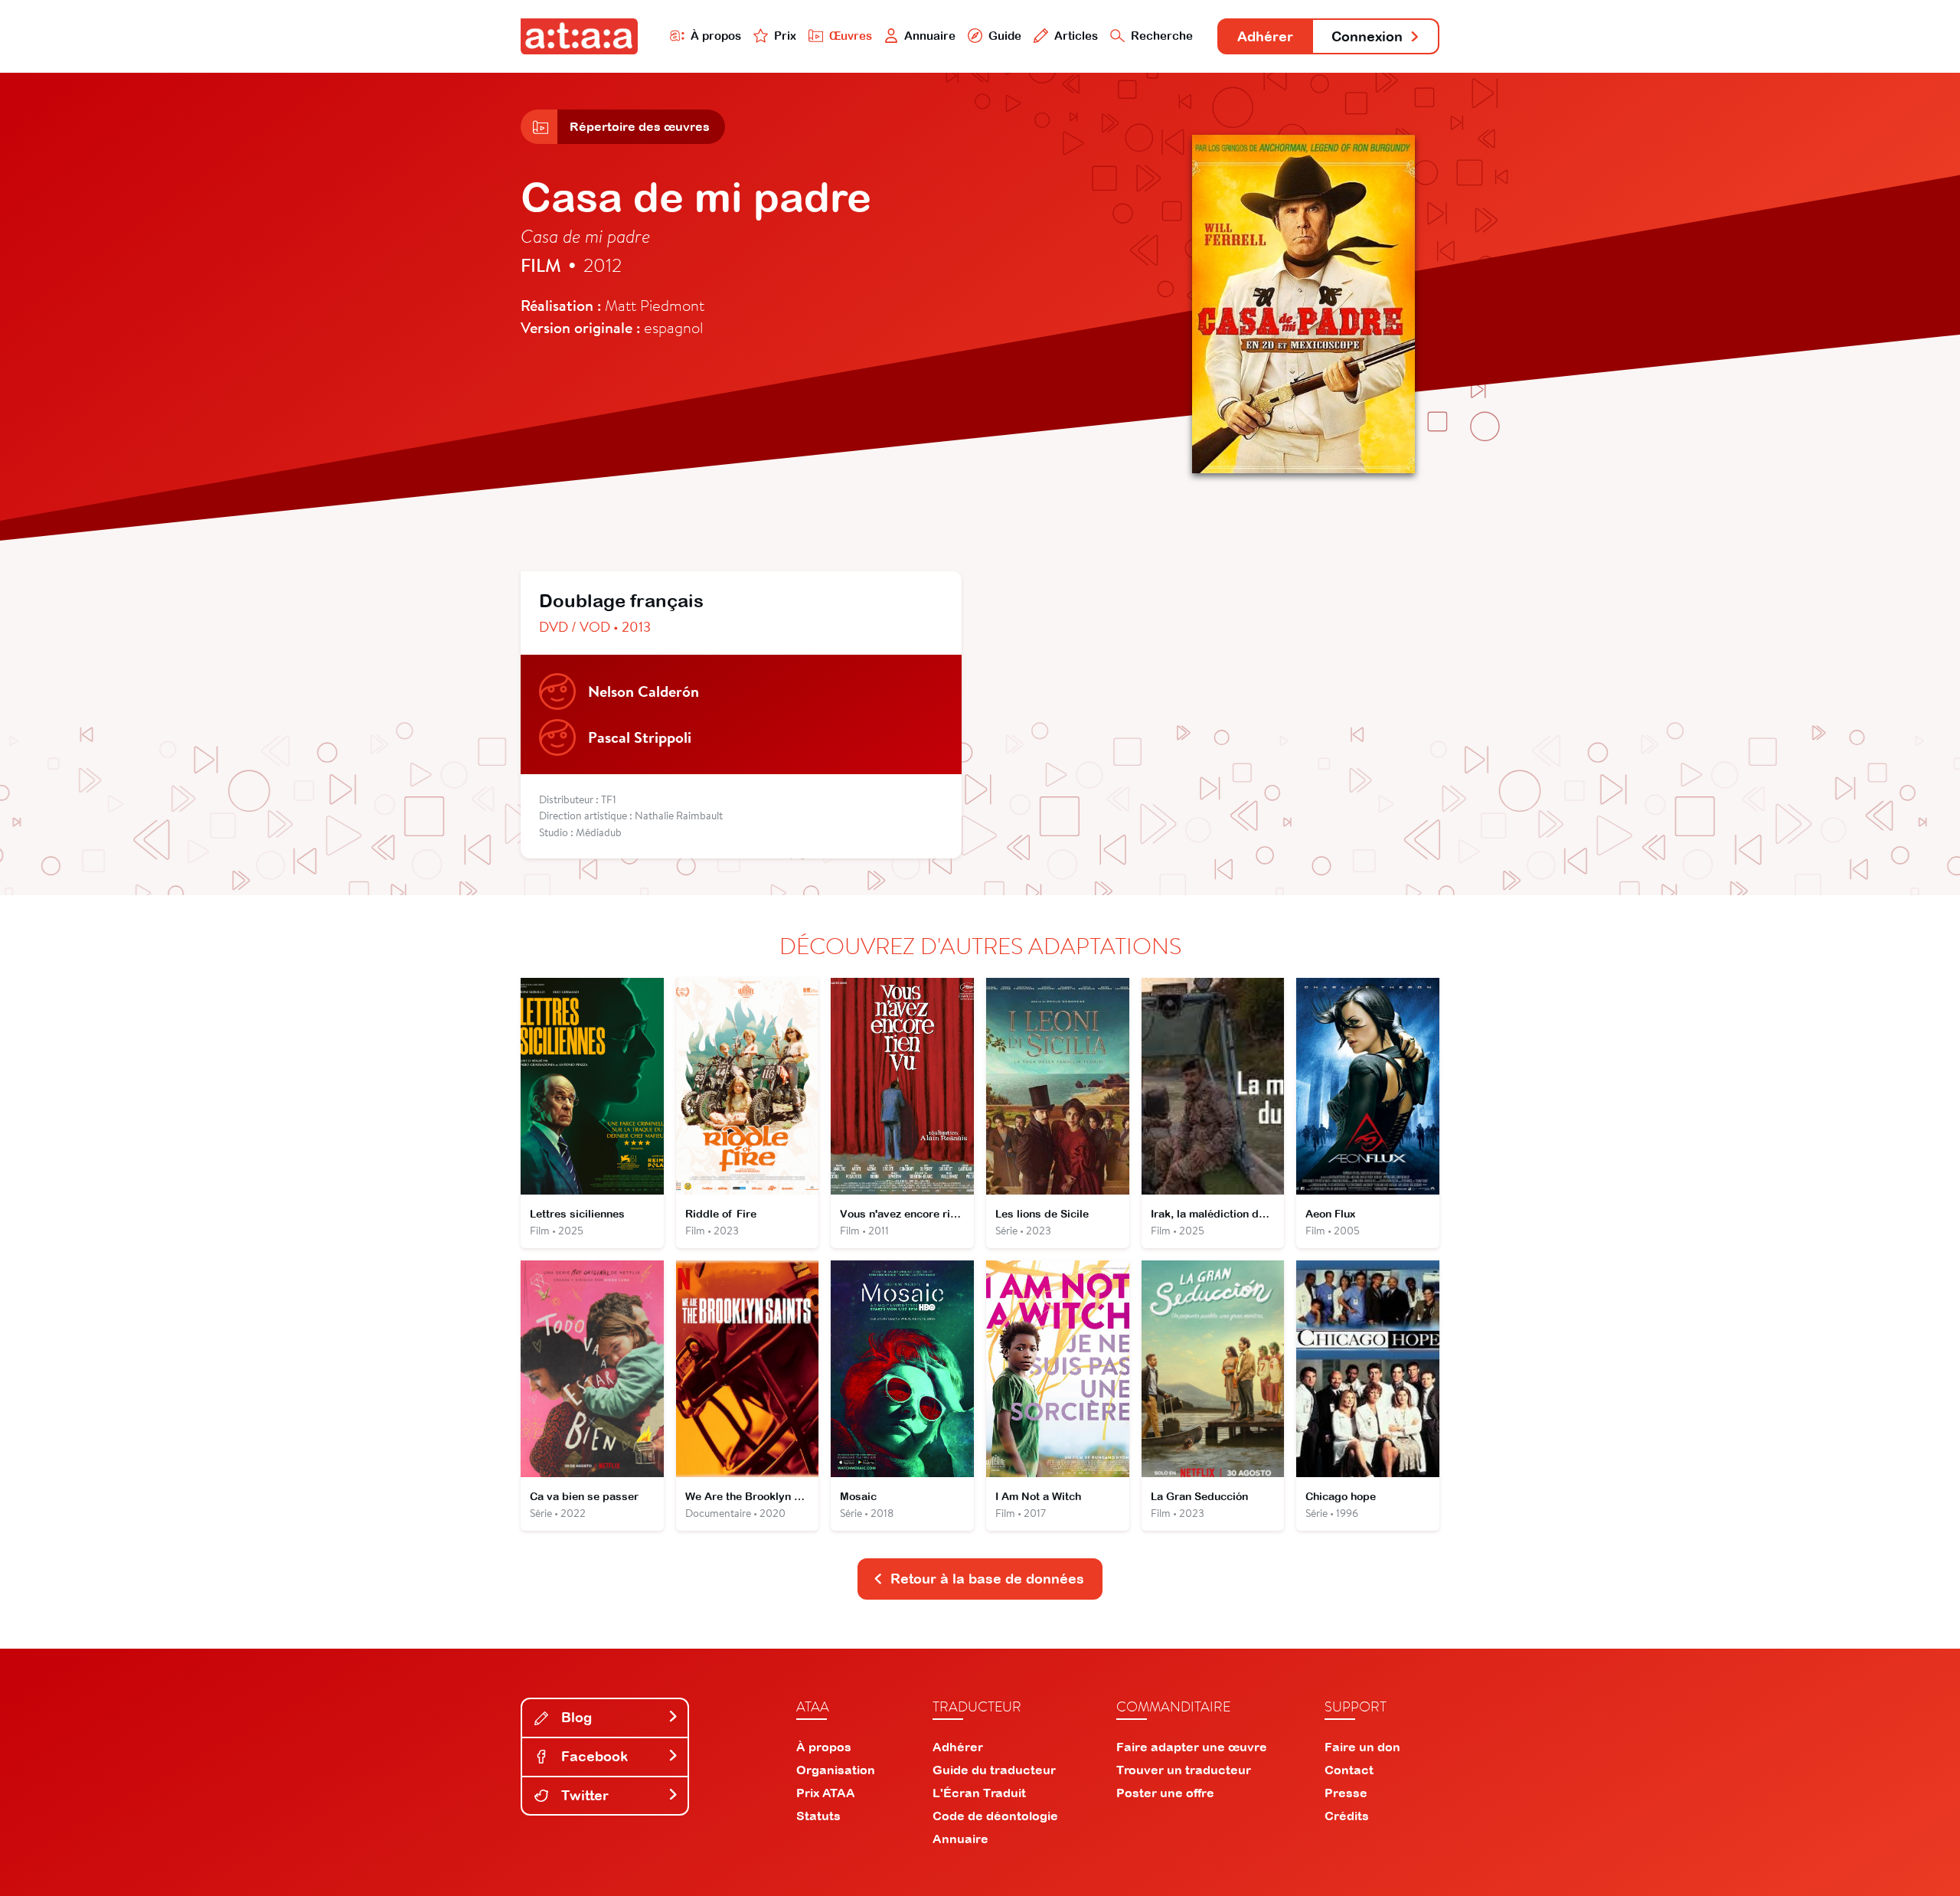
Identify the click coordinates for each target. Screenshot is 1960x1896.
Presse (1346, 1793)
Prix (785, 36)
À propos (716, 36)
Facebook (593, 1756)
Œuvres (851, 36)
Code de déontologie (995, 1816)
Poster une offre (1165, 1793)
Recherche (1162, 36)
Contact (1349, 1770)
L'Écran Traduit (979, 1793)
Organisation (836, 1770)
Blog (575, 1717)
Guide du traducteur (994, 1770)
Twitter (583, 1795)
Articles (1076, 36)
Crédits (1347, 1816)
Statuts (818, 1816)
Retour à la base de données (987, 1579)
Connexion (1367, 36)
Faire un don (1362, 1747)
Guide (1005, 36)
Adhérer (1265, 36)
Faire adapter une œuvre (1192, 1747)
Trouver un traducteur (1184, 1770)
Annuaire (930, 36)
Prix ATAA (826, 1793)
